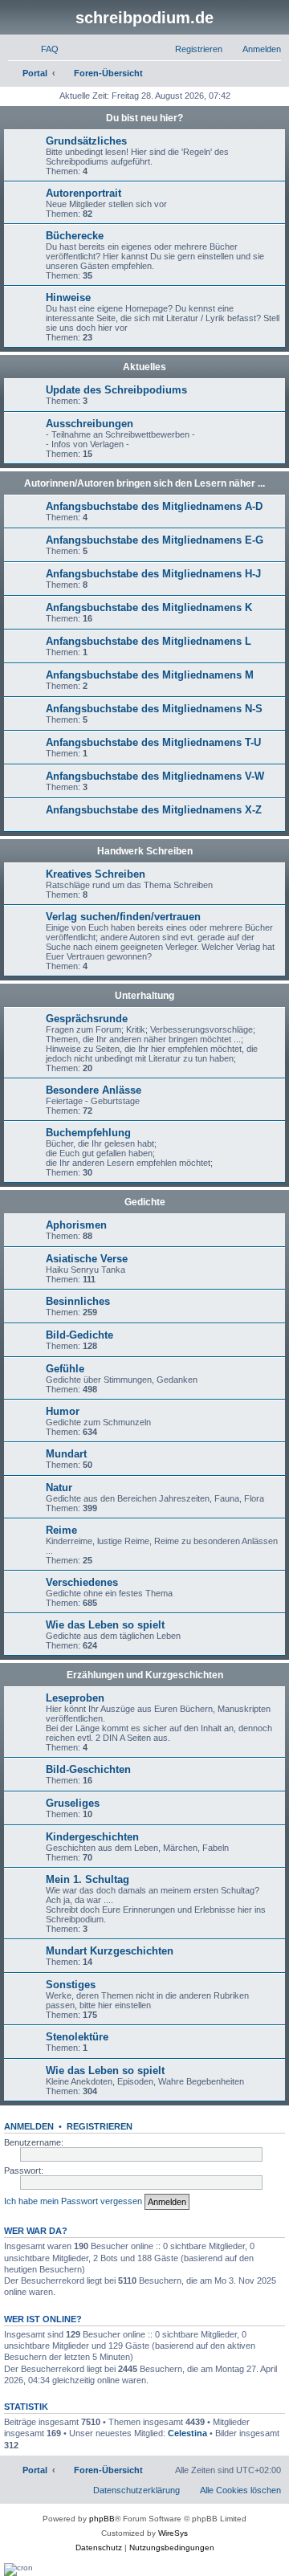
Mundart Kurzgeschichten (110, 1951)
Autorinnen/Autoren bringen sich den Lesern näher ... (144, 483)
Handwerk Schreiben (145, 851)
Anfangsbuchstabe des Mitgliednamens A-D (154, 506)
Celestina (187, 2433)
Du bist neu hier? (144, 118)
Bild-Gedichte (79, 1335)
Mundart (66, 1454)
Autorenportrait (83, 193)
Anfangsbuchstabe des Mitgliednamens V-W (155, 776)
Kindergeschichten (92, 1837)
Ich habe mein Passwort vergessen (73, 2201)
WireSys (173, 2533)
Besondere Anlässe (94, 1090)
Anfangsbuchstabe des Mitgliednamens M (150, 675)
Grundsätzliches (86, 141)
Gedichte (145, 1202)
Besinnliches (78, 1301)
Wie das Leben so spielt (105, 1625)
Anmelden (29, 2126)
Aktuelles (144, 367)
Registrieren (100, 2126)
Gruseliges (73, 1803)
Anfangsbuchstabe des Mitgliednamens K (149, 607)
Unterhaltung (144, 996)
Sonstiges (71, 1985)
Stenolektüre (77, 2037)
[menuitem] (43, 49)
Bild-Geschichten (88, 1769)
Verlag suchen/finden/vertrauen (123, 917)
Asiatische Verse (87, 1259)
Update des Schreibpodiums (116, 390)
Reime (61, 1530)
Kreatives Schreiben (96, 874)
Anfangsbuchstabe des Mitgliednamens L (149, 641)
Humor (63, 1411)
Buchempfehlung (88, 1133)
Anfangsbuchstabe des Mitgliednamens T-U (153, 742)
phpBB (102, 2519)
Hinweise (68, 298)
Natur (59, 1488)
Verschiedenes (82, 1582)
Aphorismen (76, 1225)
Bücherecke (75, 236)
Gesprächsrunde (87, 1019)
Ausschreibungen (90, 424)
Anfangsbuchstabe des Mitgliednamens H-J (153, 574)
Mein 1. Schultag (88, 1879)
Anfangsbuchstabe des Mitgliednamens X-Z (154, 810)
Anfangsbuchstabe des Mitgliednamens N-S (154, 709)
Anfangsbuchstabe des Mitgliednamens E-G (155, 540)
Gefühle (65, 1369)
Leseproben (75, 1698)
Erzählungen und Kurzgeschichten (145, 1675)
